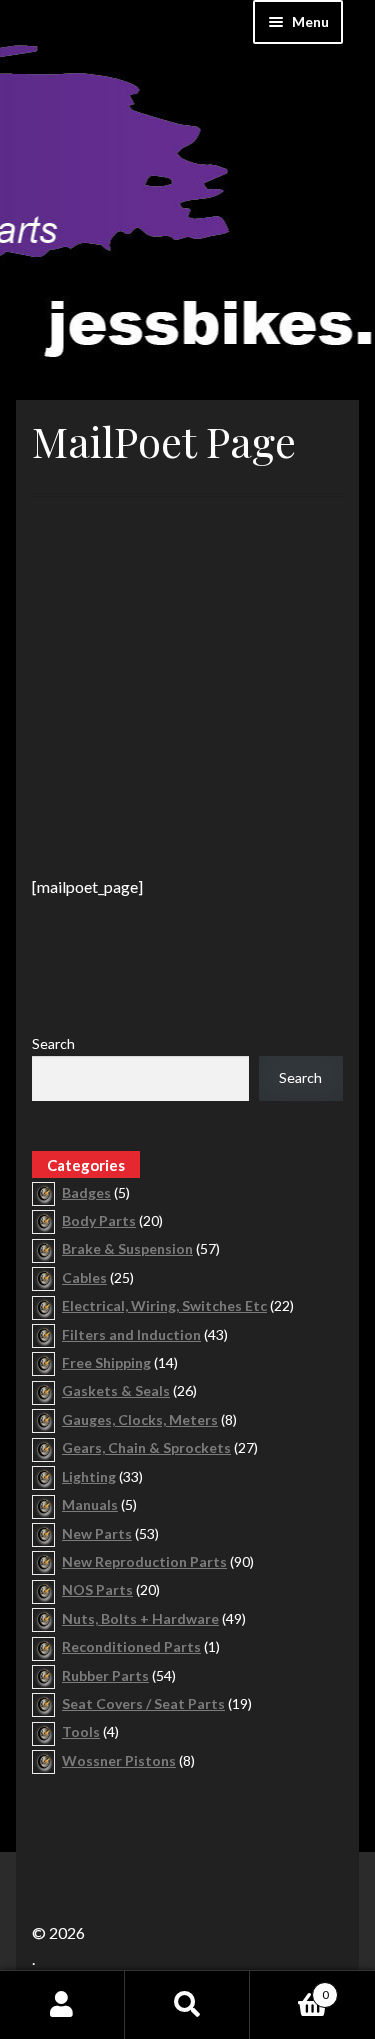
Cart (289, 1988)
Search (53, 1043)
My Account (62, 2005)
